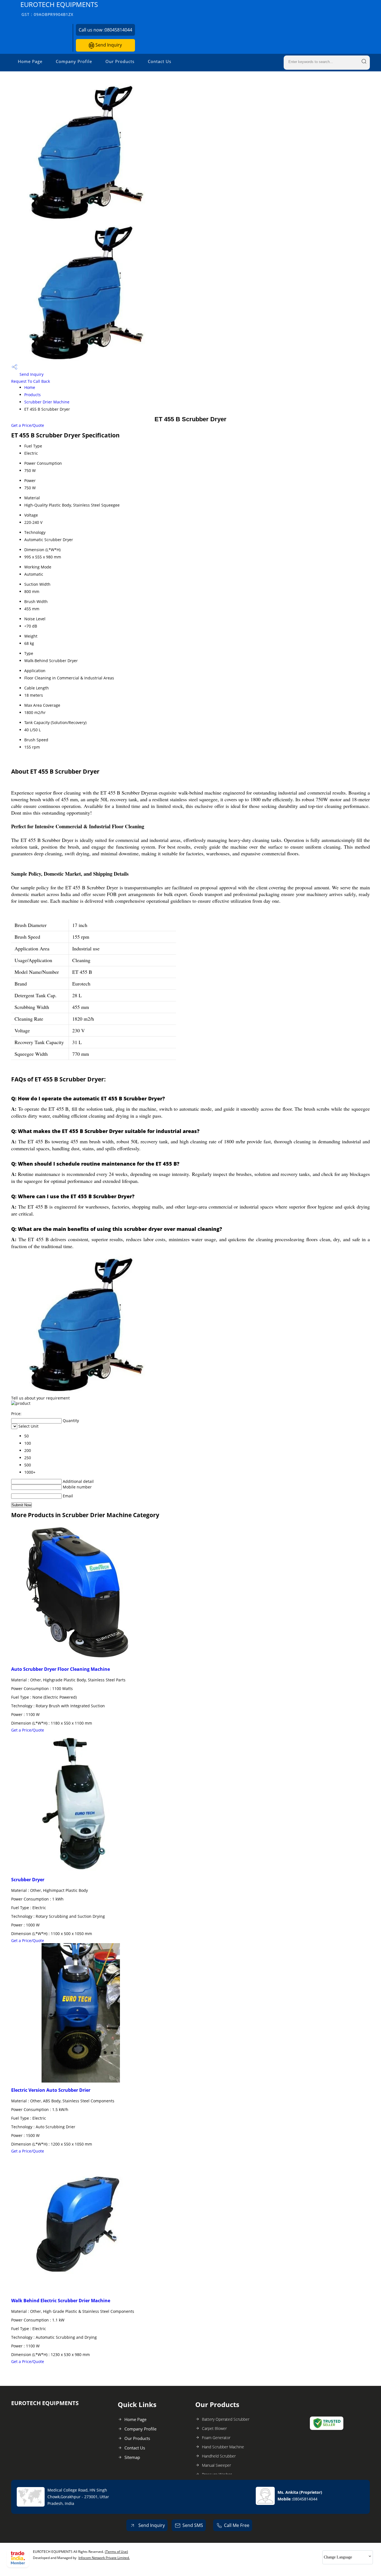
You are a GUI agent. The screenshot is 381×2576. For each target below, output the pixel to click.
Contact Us (160, 61)
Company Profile (74, 61)
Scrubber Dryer (28, 1880)
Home (30, 387)
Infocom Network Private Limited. (104, 2558)
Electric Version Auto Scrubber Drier (51, 2090)
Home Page (30, 61)
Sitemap (132, 2457)
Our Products (120, 61)
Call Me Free (237, 2525)
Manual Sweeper (216, 2465)
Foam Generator (216, 2438)
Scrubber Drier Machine (47, 402)
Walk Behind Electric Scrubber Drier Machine (61, 2301)
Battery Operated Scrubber (226, 2419)
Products (32, 395)
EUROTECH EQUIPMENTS (59, 9)
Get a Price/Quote (28, 425)
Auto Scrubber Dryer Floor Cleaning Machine (61, 1669)
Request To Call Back (31, 381)
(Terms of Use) (116, 2552)
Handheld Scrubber (219, 2456)
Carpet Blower (214, 2428)
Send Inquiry (108, 45)
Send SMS (193, 2525)
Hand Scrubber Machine (223, 2447)
